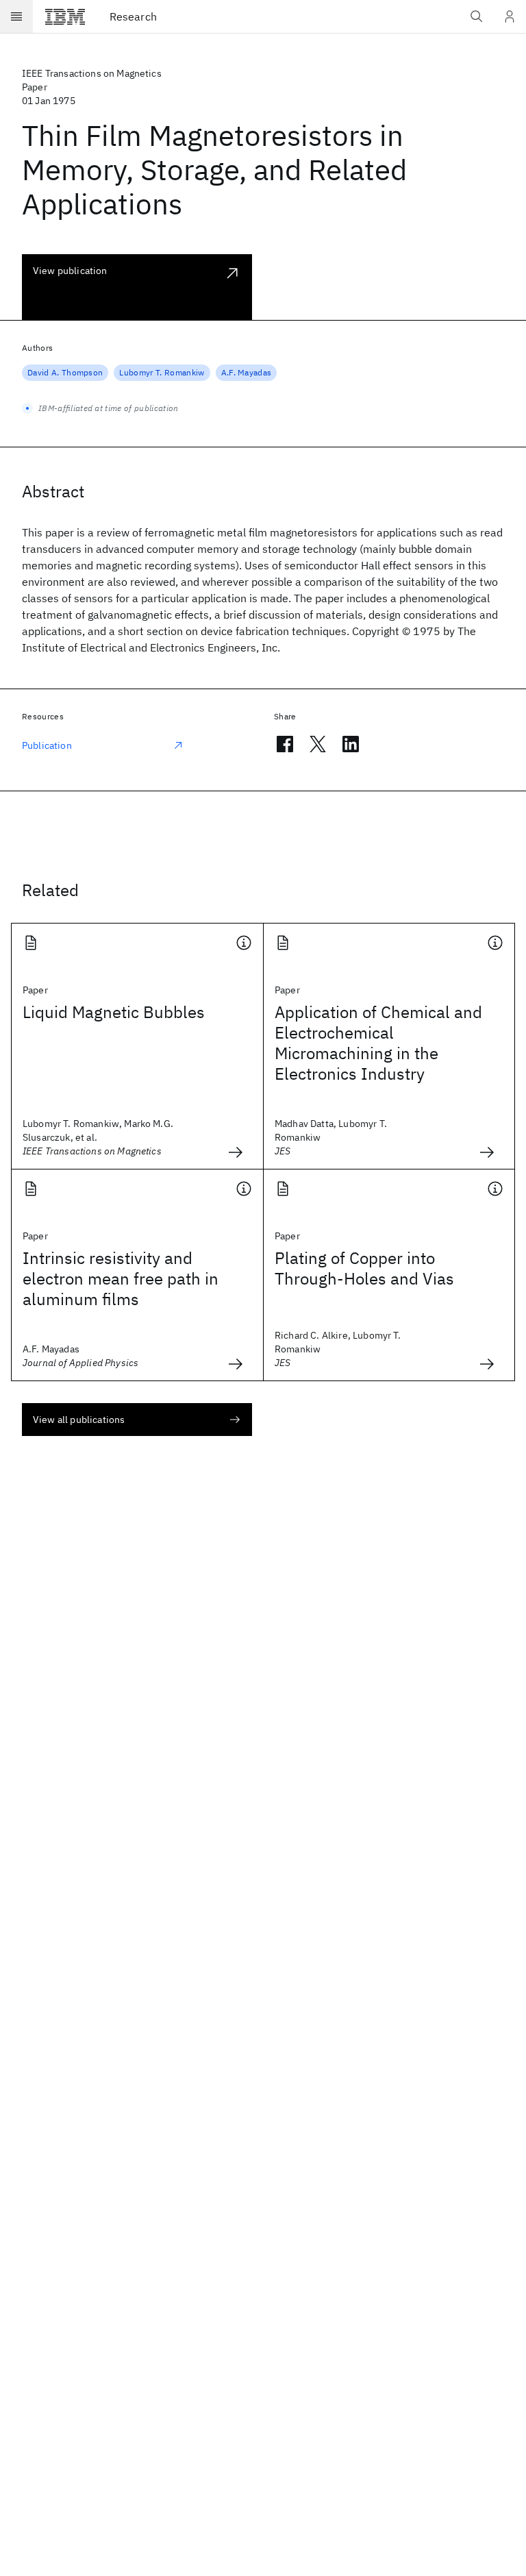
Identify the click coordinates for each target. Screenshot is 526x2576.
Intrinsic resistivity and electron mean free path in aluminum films (121, 1278)
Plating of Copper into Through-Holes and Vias (364, 1268)
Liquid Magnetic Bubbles (114, 1012)
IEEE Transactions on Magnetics (92, 73)
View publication (70, 271)
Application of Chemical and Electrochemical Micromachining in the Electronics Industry (378, 1043)
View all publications (79, 1420)
